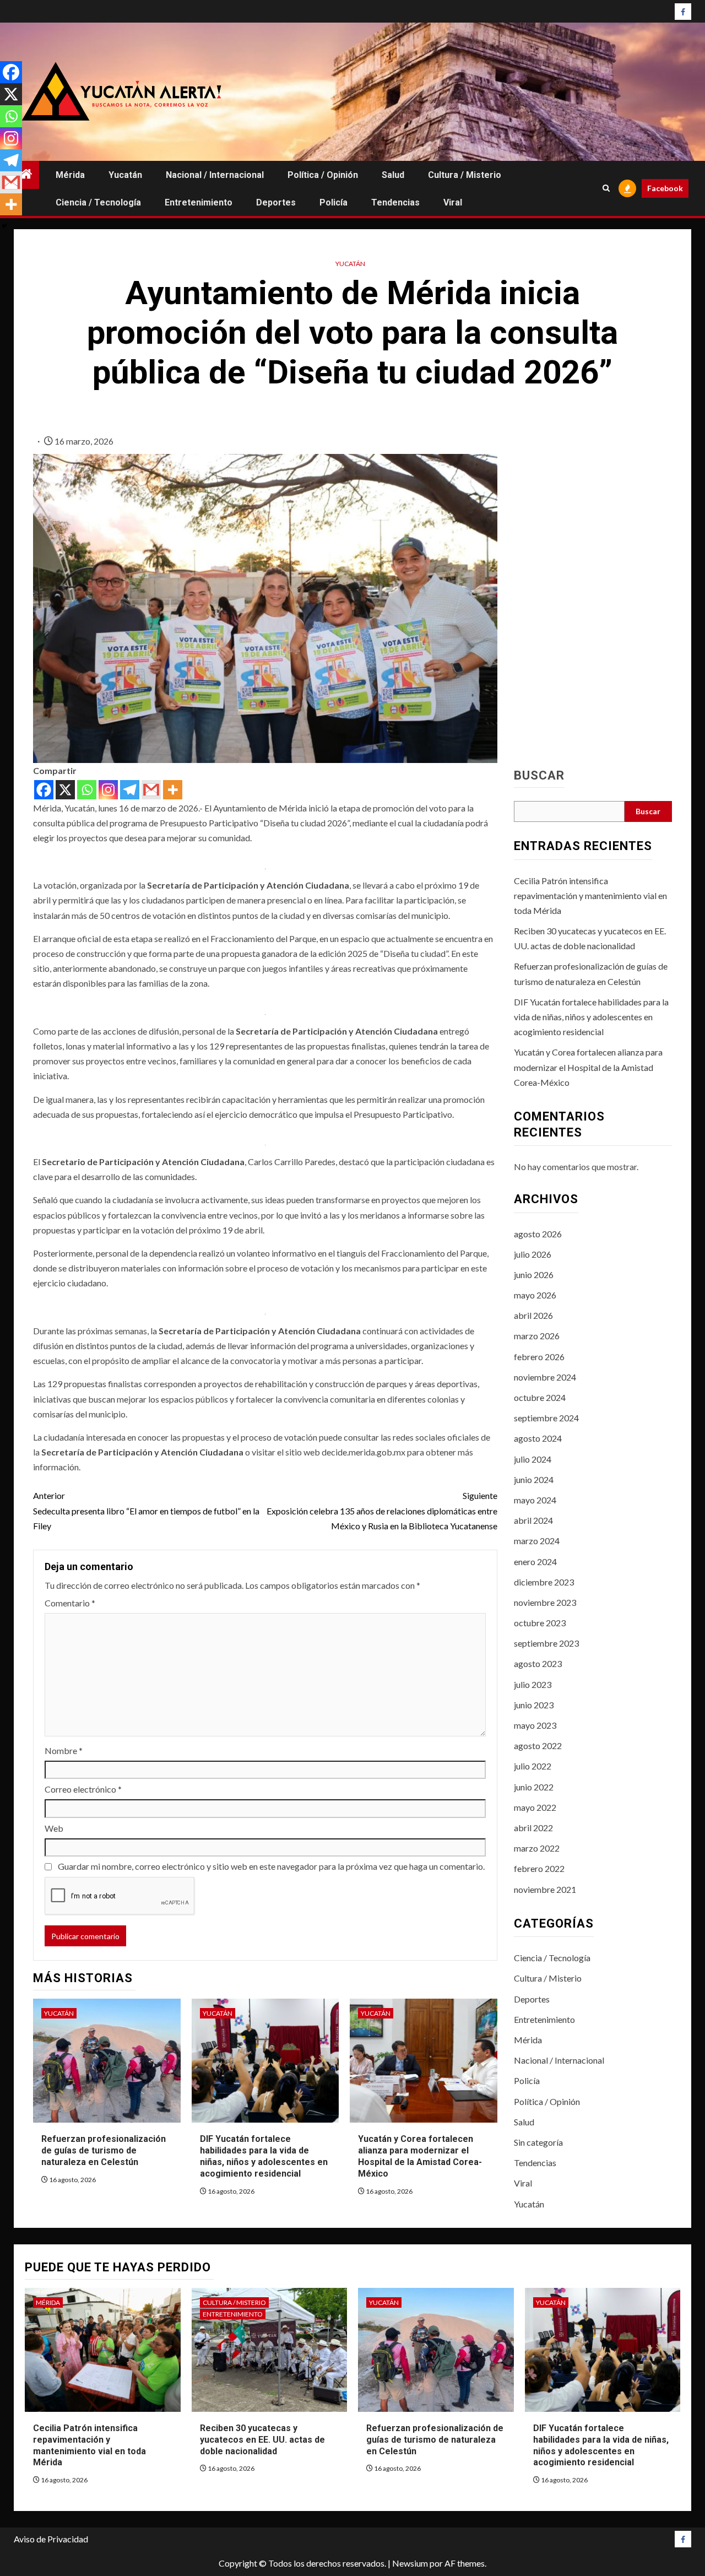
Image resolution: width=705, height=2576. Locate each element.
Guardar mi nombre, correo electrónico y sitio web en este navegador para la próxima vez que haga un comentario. (271, 1866)
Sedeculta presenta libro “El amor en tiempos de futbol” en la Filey (146, 1510)
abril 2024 (533, 1520)
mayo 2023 (535, 1725)
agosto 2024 (538, 1438)
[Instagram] (108, 790)
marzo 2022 (537, 1848)
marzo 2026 (537, 1336)
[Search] (606, 188)
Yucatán (125, 175)
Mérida (70, 175)
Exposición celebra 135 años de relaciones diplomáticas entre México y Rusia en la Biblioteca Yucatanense (382, 1510)
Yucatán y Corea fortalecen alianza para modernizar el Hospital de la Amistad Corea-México (420, 2156)
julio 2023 (533, 1684)
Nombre (64, 1750)
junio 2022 (534, 1787)
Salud (393, 175)
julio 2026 (533, 1254)
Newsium (410, 2563)
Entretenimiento (199, 202)
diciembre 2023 (544, 1582)
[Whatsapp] (87, 790)
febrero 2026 (539, 1357)
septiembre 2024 (546, 1418)
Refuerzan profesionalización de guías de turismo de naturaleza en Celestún (104, 2150)
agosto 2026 (538, 1234)
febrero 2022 (539, 1868)
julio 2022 (533, 1766)
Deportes (276, 202)
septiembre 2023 (546, 1643)
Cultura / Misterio (465, 175)
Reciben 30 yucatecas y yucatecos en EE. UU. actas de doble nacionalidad (262, 2440)
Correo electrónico (83, 1789)
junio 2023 (534, 1705)
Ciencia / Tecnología (98, 202)
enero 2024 (535, 1562)
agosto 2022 (538, 1746)
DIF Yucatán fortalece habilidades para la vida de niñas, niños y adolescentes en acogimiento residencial (264, 2156)
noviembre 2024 (545, 1377)
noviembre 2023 (545, 1602)
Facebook (665, 188)
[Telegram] (130, 790)
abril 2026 (533, 1315)
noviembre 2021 (545, 1889)
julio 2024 (533, 1459)
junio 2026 (534, 1275)
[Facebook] (44, 790)
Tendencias (395, 202)
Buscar (539, 776)
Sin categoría (538, 2142)
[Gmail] (151, 790)
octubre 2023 (540, 1623)
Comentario (70, 1603)
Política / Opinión (323, 175)
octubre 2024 (540, 1397)
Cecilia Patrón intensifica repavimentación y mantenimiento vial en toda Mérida (590, 895)
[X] (65, 790)
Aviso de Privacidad (51, 2539)
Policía (333, 202)
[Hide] (4, 226)
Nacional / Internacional (215, 175)
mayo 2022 (535, 1807)
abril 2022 (533, 1828)
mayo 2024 (535, 1500)
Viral (453, 202)
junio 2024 (534, 1479)
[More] (173, 790)
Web (54, 1828)
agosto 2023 (538, 1663)
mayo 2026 (535, 1295)
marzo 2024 (537, 1541)
